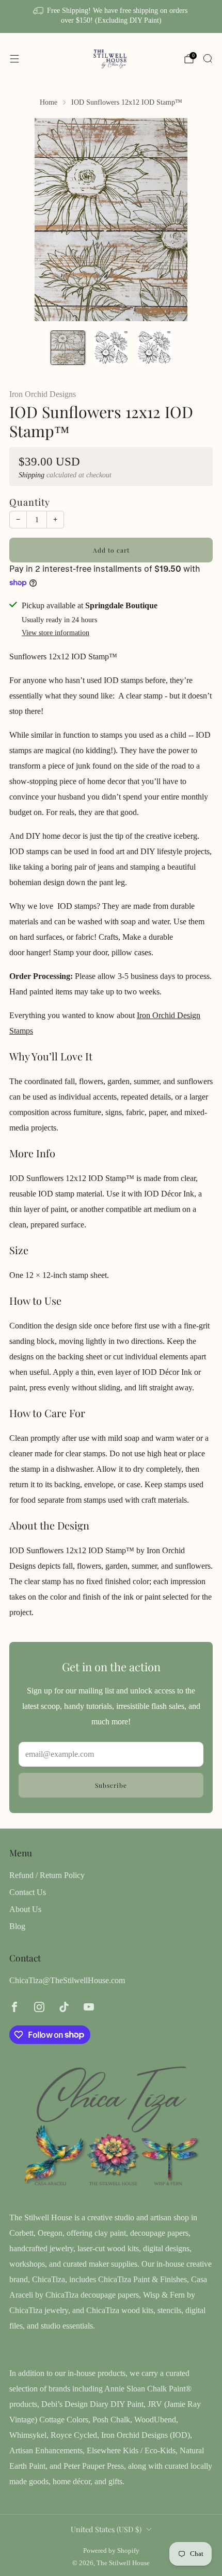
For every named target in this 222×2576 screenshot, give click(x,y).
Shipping (31, 475)
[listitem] (111, 16)
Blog (17, 1926)
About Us (25, 1909)
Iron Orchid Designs (43, 394)
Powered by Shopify (111, 2551)
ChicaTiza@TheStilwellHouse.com (67, 1980)
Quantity (30, 502)
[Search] (208, 58)
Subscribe (111, 1785)
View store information (55, 633)
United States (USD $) (106, 2529)
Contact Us (28, 1892)
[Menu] (14, 59)
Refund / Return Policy (47, 1875)
